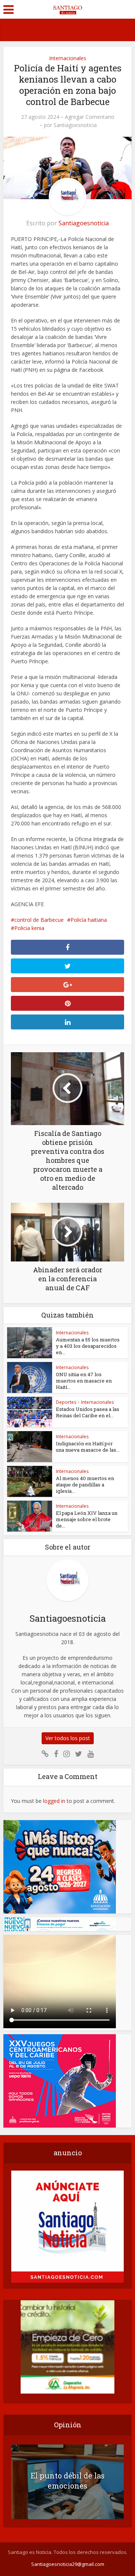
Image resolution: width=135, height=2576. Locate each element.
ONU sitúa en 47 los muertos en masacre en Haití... (84, 1381)
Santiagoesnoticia (75, 125)
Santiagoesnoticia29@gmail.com (68, 2564)
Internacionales (68, 58)
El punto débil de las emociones (68, 2481)
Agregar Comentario (90, 117)
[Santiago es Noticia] (67, 9)
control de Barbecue (39, 920)
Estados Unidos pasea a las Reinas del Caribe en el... (88, 1412)
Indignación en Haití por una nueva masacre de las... (88, 1447)
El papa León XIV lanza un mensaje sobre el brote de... (87, 1519)
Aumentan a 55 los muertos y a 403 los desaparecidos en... (88, 1346)
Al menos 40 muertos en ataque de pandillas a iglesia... (85, 1485)
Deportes (66, 1402)
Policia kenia (29, 928)
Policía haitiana (89, 920)
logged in (54, 1801)
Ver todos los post (68, 1738)
